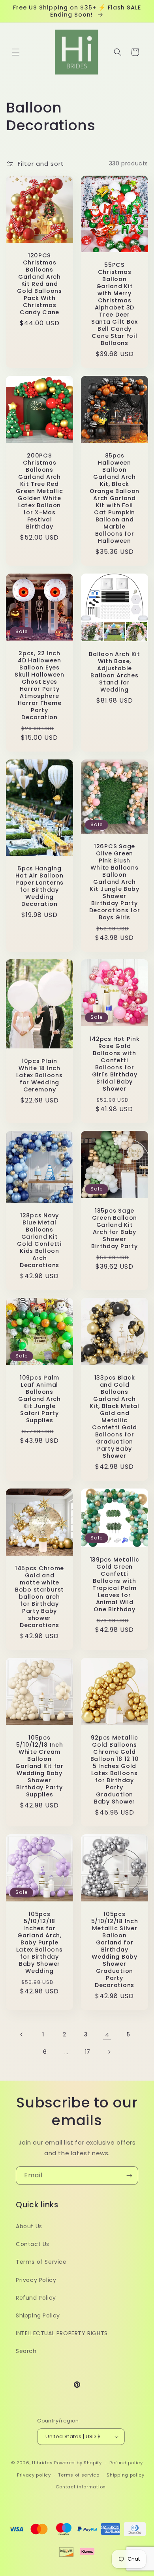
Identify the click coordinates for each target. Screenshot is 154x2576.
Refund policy (126, 2463)
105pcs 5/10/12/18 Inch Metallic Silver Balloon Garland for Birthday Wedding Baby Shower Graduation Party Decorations (115, 1950)
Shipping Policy (38, 2315)
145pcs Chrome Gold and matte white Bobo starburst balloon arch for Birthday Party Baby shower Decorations (39, 1597)
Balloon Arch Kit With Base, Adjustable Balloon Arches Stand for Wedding (115, 672)
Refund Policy (36, 2298)
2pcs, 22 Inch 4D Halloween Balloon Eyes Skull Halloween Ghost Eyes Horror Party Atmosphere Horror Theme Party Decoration (39, 685)
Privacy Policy (36, 2280)
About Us (29, 2226)
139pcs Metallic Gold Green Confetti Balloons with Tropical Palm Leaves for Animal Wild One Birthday (115, 1584)
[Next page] (109, 2052)
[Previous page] (22, 2034)
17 (88, 2052)
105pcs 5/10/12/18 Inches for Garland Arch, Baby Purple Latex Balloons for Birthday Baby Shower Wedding (39, 1942)
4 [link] (107, 2035)
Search (26, 2351)
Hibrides (42, 2463)
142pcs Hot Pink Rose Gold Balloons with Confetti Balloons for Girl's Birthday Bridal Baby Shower (115, 1064)
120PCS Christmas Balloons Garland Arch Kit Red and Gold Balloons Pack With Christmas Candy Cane (39, 284)
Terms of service (79, 2475)
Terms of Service (41, 2262)
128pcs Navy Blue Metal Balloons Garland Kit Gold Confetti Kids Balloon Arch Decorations (39, 1240)
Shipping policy (126, 2475)
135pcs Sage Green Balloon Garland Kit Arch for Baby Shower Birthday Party (114, 1228)
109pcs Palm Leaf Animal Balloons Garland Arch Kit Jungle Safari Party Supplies (39, 1399)
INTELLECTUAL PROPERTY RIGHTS (62, 2333)
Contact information (81, 2487)
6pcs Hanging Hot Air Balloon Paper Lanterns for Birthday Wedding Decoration (39, 886)
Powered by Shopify (78, 2463)
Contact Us (33, 2244)
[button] (16, 52)
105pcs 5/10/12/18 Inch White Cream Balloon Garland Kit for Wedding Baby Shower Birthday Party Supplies (39, 1766)
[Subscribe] (129, 2176)
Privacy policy (34, 2475)
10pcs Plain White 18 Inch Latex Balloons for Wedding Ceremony (39, 1076)
